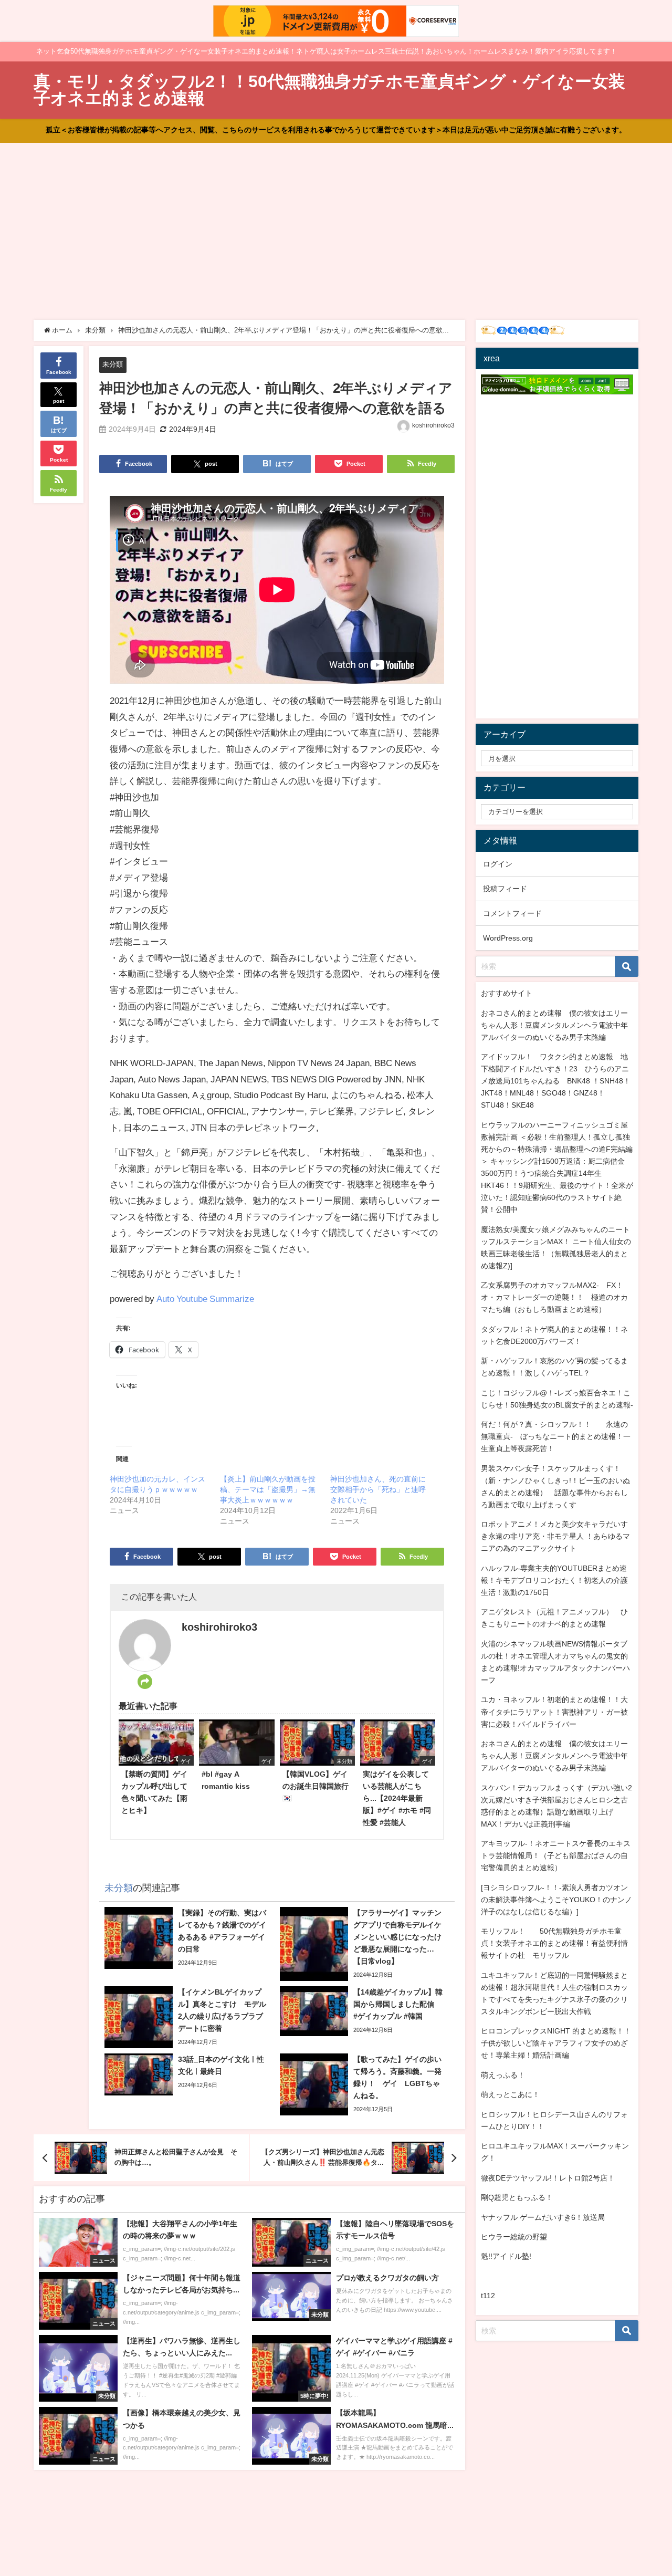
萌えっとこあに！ (510, 2094)
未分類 (113, 364)
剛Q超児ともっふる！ (517, 2197)
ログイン (498, 864)
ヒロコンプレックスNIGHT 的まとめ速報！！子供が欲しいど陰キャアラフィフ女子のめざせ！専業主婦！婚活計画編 (556, 2043)
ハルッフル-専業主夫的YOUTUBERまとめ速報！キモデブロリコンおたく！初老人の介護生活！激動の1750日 (554, 1580)
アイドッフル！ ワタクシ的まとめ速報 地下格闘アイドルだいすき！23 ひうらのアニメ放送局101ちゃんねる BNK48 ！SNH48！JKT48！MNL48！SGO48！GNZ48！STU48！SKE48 (556, 1081)
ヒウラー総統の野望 (514, 2237)
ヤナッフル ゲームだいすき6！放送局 (543, 2217)
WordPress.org (508, 938)
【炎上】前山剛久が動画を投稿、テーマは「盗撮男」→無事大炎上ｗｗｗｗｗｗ (268, 1489)
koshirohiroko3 (433, 425)
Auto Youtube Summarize (205, 1299)
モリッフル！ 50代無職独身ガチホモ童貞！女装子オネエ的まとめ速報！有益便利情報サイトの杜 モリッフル (554, 1943)
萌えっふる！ (503, 2075)
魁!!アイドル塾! (506, 2256)
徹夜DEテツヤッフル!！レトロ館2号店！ (548, 2178)
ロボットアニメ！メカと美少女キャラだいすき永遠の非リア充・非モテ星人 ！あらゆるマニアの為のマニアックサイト (555, 1536)
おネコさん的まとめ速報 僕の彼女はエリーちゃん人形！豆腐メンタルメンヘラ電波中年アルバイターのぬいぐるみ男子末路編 (554, 1025)
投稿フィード (505, 889)
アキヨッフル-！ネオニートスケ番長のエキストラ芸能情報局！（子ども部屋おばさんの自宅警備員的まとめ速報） (556, 1855)
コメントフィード (512, 913)
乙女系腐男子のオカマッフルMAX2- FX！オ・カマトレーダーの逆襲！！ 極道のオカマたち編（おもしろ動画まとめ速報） (554, 1297)
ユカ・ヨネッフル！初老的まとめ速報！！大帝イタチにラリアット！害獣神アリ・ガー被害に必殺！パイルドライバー (554, 1712)
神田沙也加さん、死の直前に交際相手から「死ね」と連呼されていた (378, 1489)
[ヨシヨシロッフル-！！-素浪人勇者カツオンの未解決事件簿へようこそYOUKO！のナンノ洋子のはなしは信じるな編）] (556, 1900)
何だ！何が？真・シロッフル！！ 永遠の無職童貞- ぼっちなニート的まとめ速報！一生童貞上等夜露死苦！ (556, 1436)
